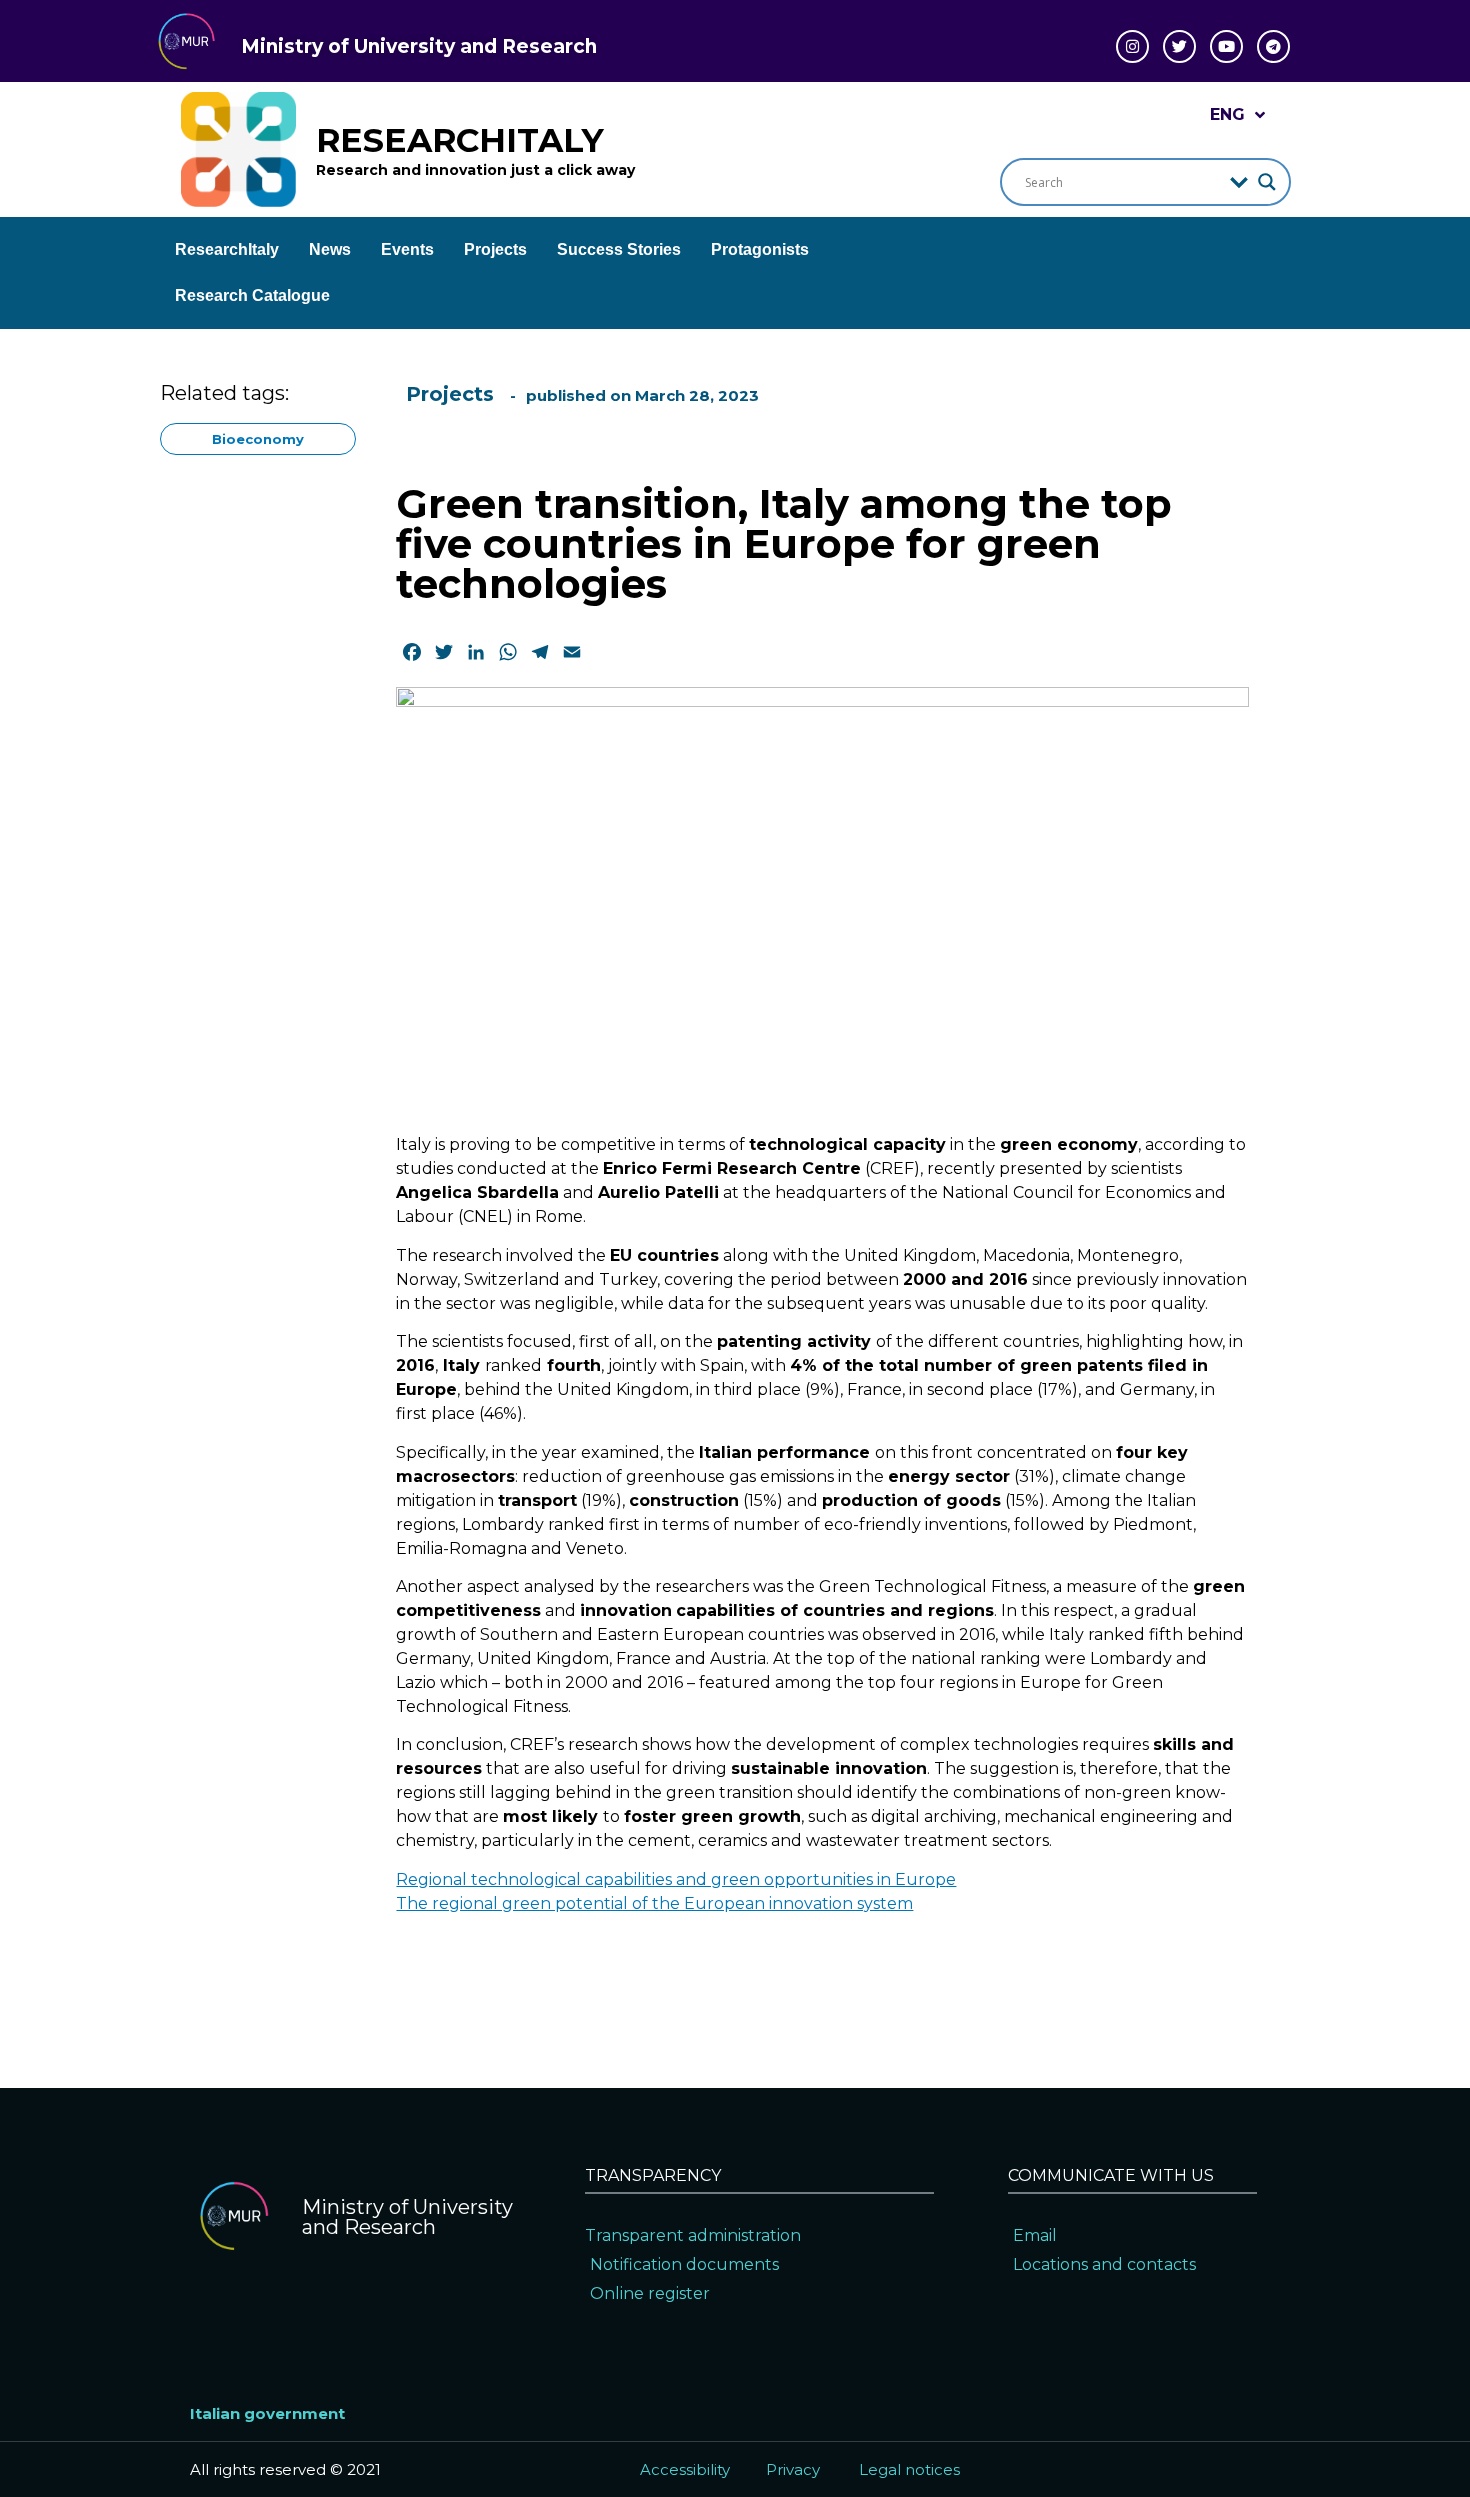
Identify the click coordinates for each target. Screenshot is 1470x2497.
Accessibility (685, 2469)
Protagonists (760, 249)
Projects (495, 249)
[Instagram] (1132, 46)
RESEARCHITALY (460, 140)
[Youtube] (1226, 46)
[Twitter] (1179, 46)
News (330, 249)
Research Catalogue (252, 295)
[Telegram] (1273, 46)
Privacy (793, 2469)
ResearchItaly (227, 249)
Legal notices (909, 2469)
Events (407, 249)
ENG (1227, 114)
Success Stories (619, 249)
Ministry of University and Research (419, 46)
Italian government (267, 2413)
